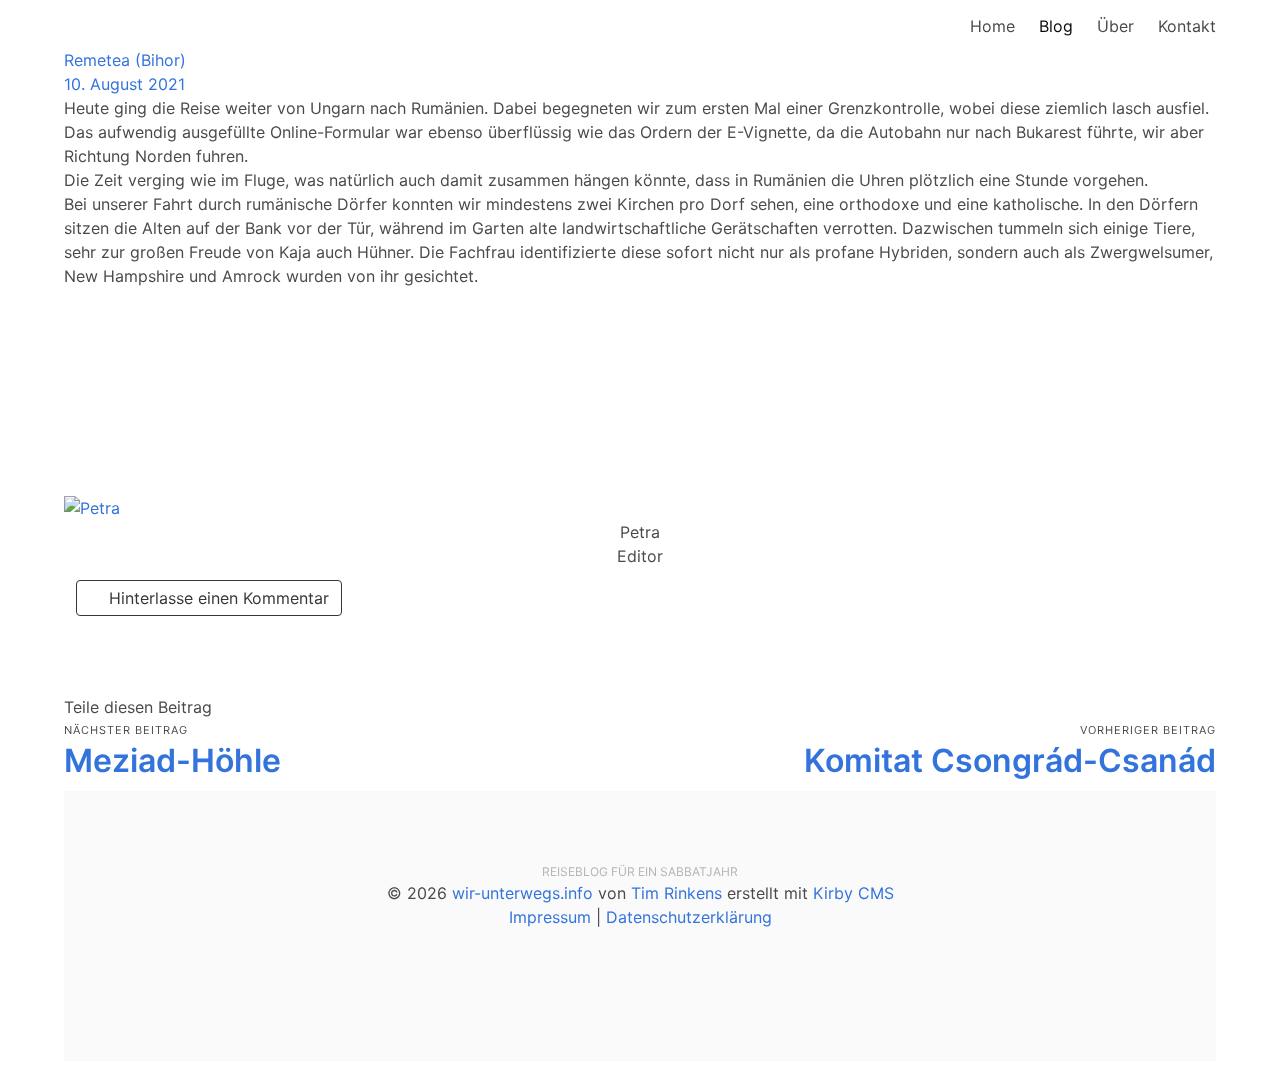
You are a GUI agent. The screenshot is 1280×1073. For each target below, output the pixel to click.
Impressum (550, 917)
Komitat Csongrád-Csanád (1010, 760)
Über (1115, 26)
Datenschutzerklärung (689, 917)
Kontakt (1187, 26)
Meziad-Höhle (172, 760)
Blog (1056, 26)
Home (992, 26)
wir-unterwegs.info (522, 893)
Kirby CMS (853, 893)
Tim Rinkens (676, 893)
